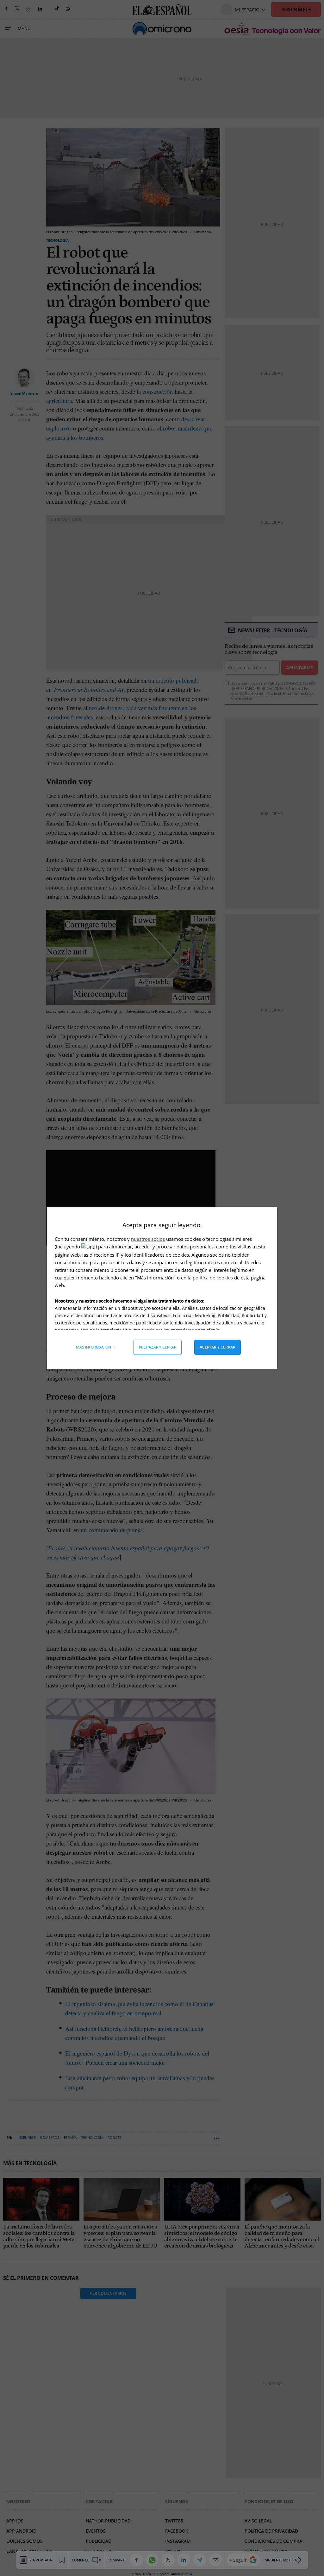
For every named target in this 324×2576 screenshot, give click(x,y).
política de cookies (213, 1278)
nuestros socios (148, 1239)
